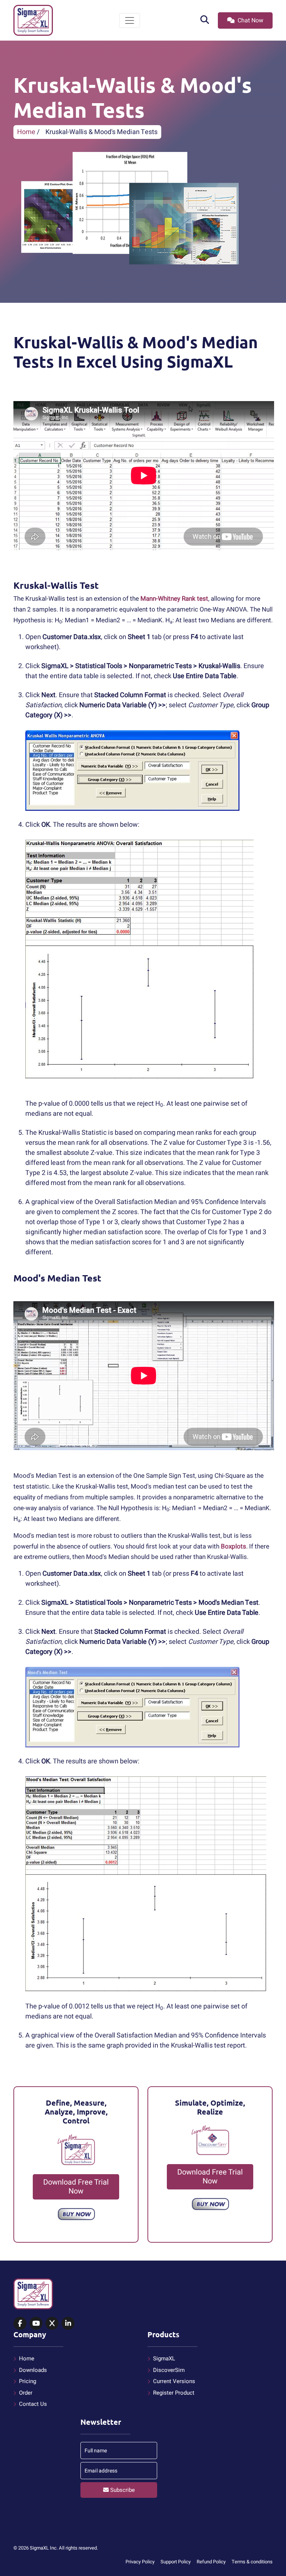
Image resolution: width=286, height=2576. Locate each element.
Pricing (28, 2381)
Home (26, 132)
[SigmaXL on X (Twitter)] (52, 2324)
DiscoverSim (169, 2370)
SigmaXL (164, 2359)
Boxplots (233, 1546)
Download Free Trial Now (76, 2187)
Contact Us (33, 2404)
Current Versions (174, 2381)
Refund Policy (211, 2562)
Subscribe (122, 2490)
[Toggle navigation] (130, 20)
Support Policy (176, 2562)
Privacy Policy (140, 2562)
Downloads (33, 2370)
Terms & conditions (252, 2562)
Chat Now (250, 20)
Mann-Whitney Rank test (174, 599)
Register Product (174, 2393)
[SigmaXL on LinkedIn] (68, 2324)
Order (26, 2393)
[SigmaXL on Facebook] (20, 2324)
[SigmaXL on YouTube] (36, 2324)
